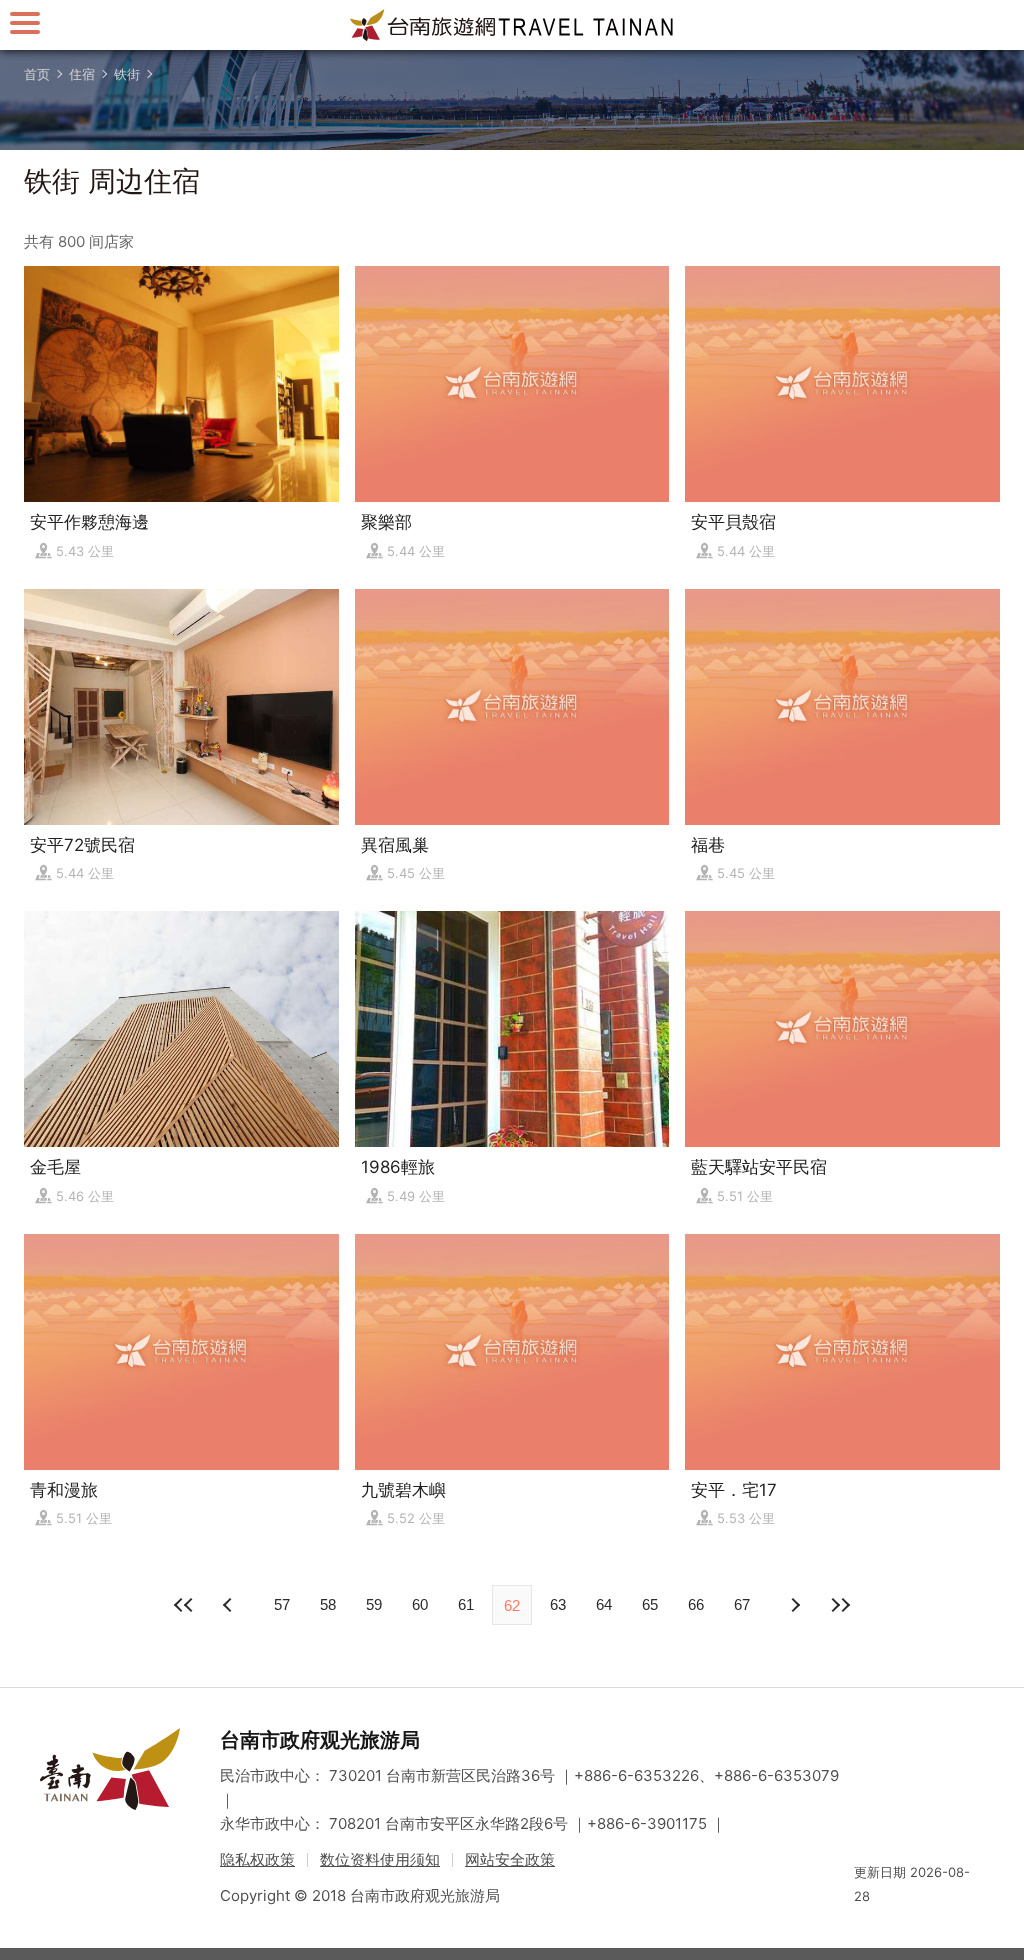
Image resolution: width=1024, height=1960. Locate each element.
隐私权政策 (257, 1859)
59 (374, 1604)
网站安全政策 (510, 1859)
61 (466, 1604)
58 (328, 1604)
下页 (230, 1605)
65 (650, 1604)
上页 (794, 1605)
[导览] (25, 22)
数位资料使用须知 (380, 1859)
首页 (37, 74)
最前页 (184, 1605)
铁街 (127, 74)
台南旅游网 (512, 25)
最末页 (840, 1605)
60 (420, 1604)
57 (282, 1604)
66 (696, 1604)
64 (604, 1604)
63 (558, 1604)
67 (742, 1604)
